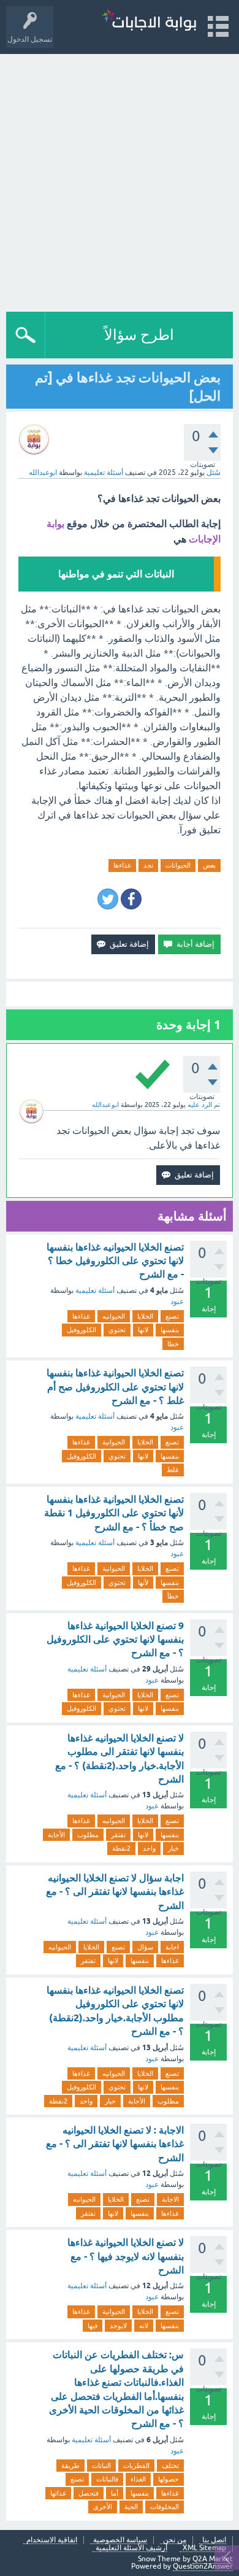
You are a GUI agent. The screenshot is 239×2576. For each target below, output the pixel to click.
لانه (144, 2326)
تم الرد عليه (204, 1105)
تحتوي (117, 1330)
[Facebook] (131, 899)
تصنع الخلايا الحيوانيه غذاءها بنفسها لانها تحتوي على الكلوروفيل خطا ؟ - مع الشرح (115, 1261)
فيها (93, 2326)
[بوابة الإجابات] (149, 21)
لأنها (143, 1583)
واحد (149, 1848)
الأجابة (56, 1835)
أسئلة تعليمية (104, 472)
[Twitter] (108, 899)
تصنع (172, 1316)
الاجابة (170, 2199)
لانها (143, 1330)
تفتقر (118, 1835)
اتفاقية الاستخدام (52, 2540)
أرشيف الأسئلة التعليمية (131, 2548)
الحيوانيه (114, 1316)
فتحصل (89, 2493)
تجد (148, 865)
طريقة (70, 2466)
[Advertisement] (120, 180)
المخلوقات (165, 2507)
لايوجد (118, 2326)
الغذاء (138, 2479)
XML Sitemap (204, 2548)
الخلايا (145, 1316)
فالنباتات (107, 2479)
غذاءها (122, 865)
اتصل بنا (214, 2540)
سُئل (214, 472)
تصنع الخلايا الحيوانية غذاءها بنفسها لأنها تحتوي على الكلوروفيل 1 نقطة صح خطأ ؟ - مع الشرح (114, 1513)
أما (115, 2493)
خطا (173, 1344)
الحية (131, 2507)
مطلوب (88, 1835)
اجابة (172, 1947)
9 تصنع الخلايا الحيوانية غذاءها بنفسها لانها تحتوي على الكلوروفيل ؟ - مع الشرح (115, 1640)
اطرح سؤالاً (139, 335)
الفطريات (136, 2466)
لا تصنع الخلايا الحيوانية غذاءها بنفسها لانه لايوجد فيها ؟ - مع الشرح (126, 2256)
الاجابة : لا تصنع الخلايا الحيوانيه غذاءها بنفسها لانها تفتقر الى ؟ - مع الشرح (115, 2144)
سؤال (145, 1947)
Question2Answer (203, 2566)
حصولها (169, 2479)
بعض (209, 865)
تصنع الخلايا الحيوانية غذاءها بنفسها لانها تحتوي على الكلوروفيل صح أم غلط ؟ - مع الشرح (115, 1387)
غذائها (58, 2493)
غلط (173, 1470)
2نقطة (121, 1848)
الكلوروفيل (82, 1330)
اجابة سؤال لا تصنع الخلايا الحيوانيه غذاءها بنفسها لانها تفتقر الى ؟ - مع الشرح (115, 1892)
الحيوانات (178, 865)
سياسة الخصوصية (120, 2540)
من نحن (175, 2540)
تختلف (170, 2466)
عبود (177, 1301)
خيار (173, 1848)
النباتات (101, 2466)
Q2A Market (213, 2559)
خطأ (173, 1596)
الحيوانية (114, 1442)
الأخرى (103, 2507)
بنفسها (170, 1330)
